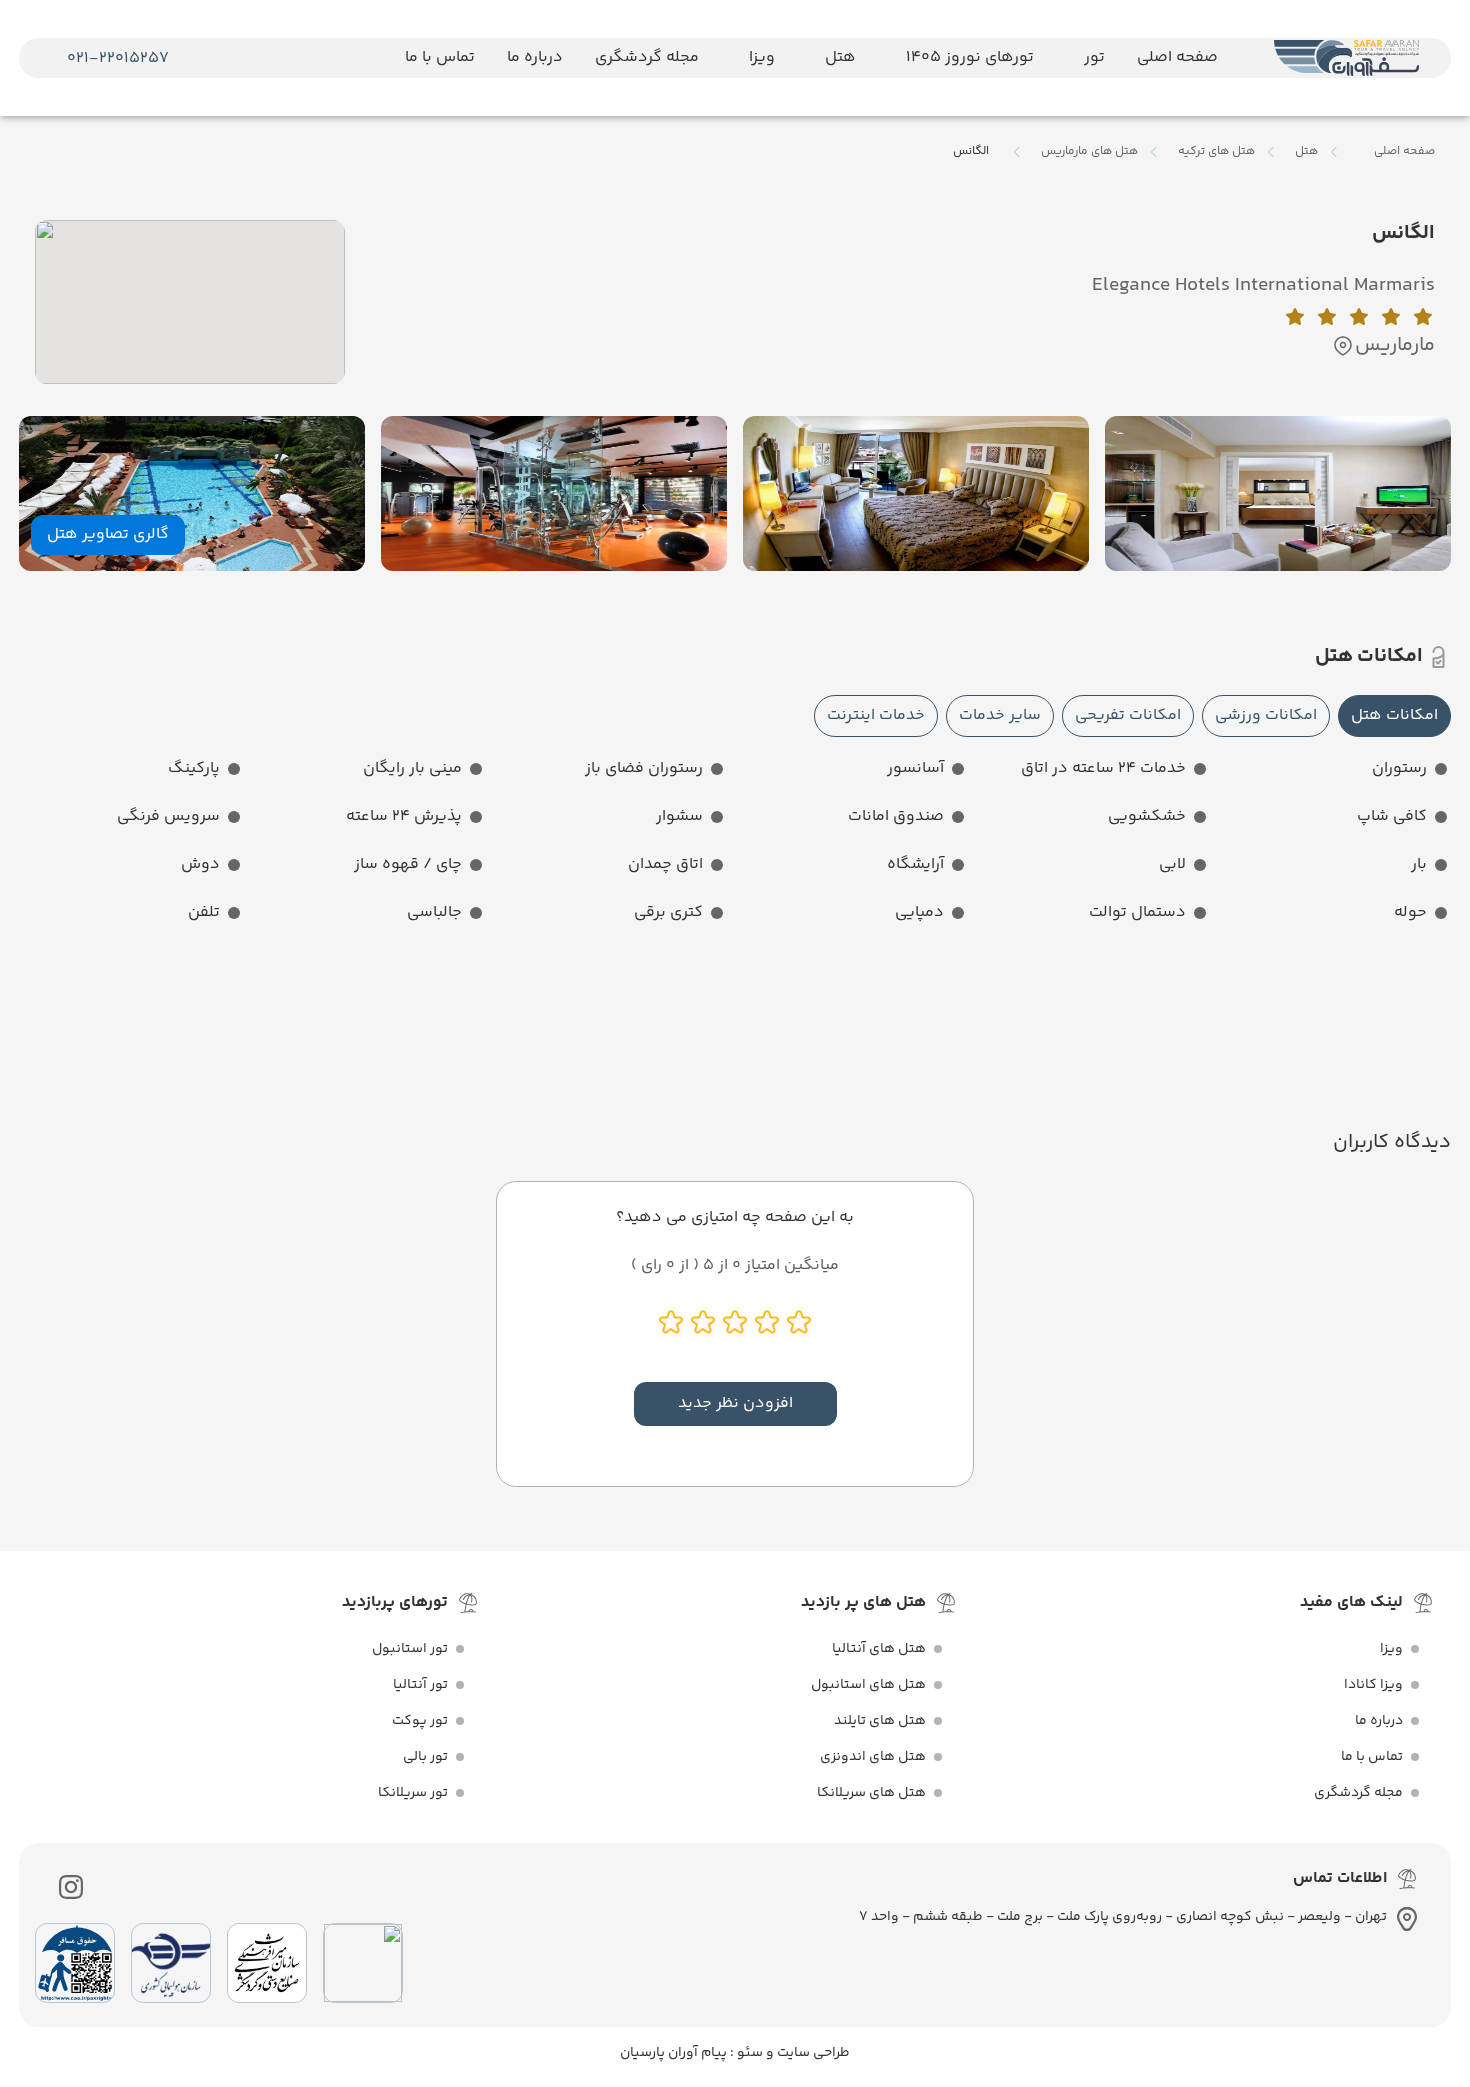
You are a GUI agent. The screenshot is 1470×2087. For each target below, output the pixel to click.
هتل (1306, 152)
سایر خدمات (1000, 715)
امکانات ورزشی (1266, 715)
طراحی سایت (812, 2053)
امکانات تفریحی (1128, 715)
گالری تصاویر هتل (108, 534)
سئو (748, 2053)
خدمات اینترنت (876, 715)
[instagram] (71, 1887)
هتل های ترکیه (1216, 152)
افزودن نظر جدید (735, 1403)
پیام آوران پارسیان (673, 2053)
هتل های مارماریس (1089, 152)
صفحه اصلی (1404, 151)
